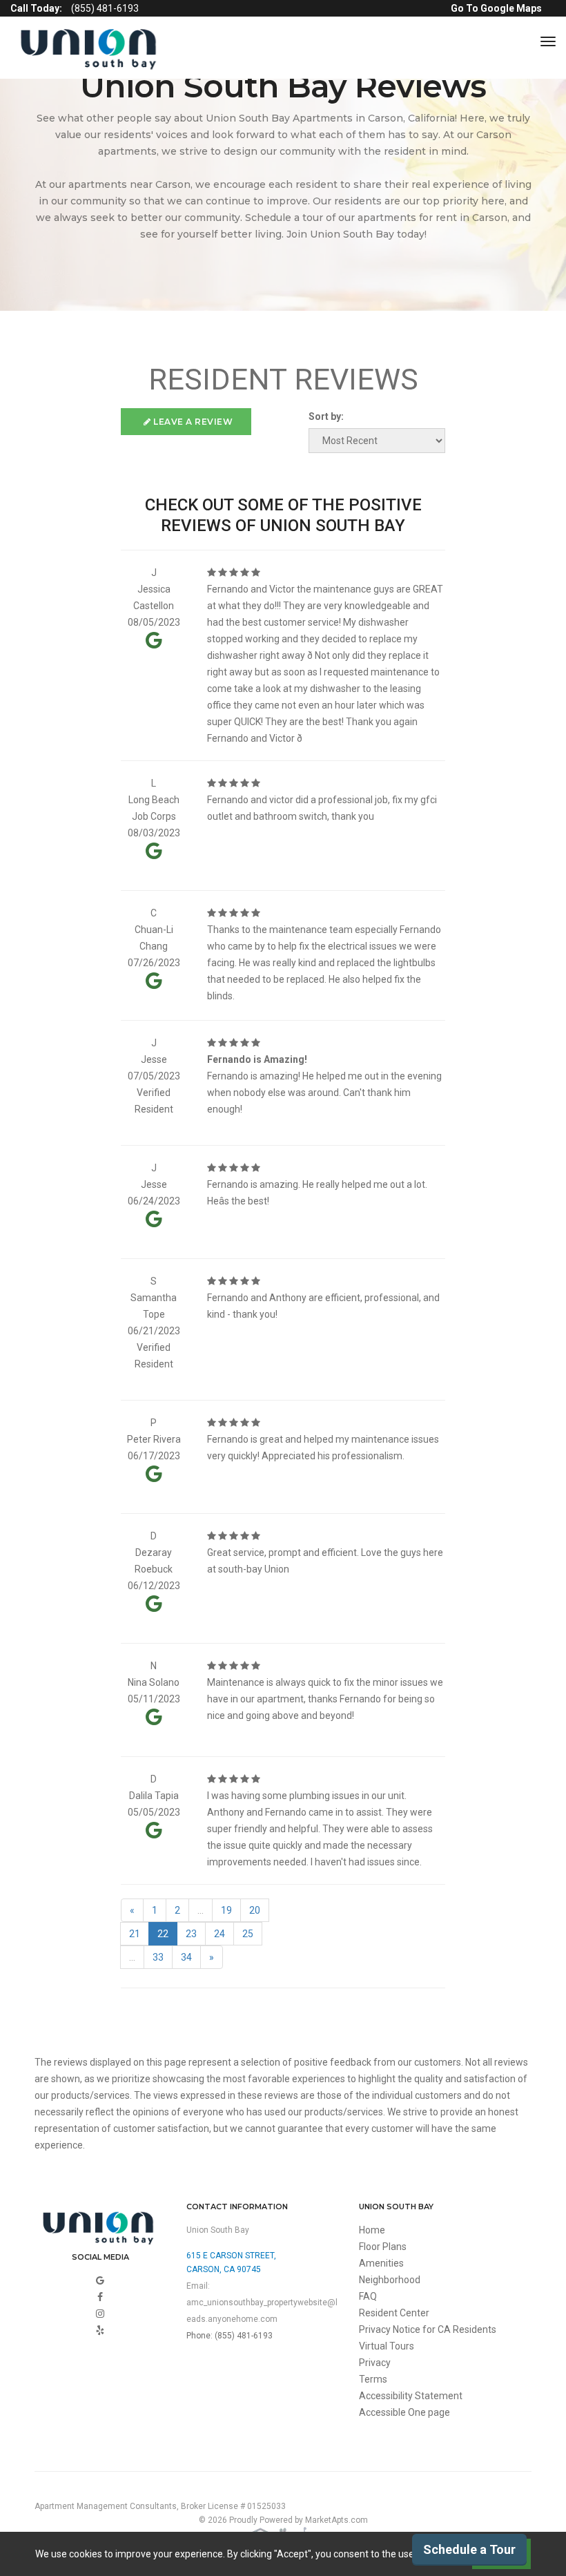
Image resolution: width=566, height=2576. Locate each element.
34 (186, 1957)
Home (372, 2230)
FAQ (368, 2296)
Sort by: (326, 416)
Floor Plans (383, 2247)
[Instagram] (100, 2314)
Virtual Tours (387, 2346)
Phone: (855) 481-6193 (230, 2336)
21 (135, 1934)
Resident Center (394, 2313)
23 (191, 1934)
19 (226, 1910)
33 (158, 1957)
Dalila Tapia (154, 1796)
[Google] (100, 2280)
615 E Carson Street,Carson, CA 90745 (231, 2262)
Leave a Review (192, 422)
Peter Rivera (154, 1439)
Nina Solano (154, 1682)
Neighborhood (390, 2280)
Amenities (381, 2263)
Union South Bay (218, 2230)
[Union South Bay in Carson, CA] (91, 48)
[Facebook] (100, 2297)
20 (255, 1910)
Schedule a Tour (469, 2549)
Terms (373, 2379)
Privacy (375, 2363)
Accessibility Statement (411, 2396)
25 (248, 1934)
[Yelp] (100, 2330)
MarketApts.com (336, 2520)
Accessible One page (404, 2412)
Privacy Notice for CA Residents (428, 2329)
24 (219, 1934)
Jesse (154, 1059)
